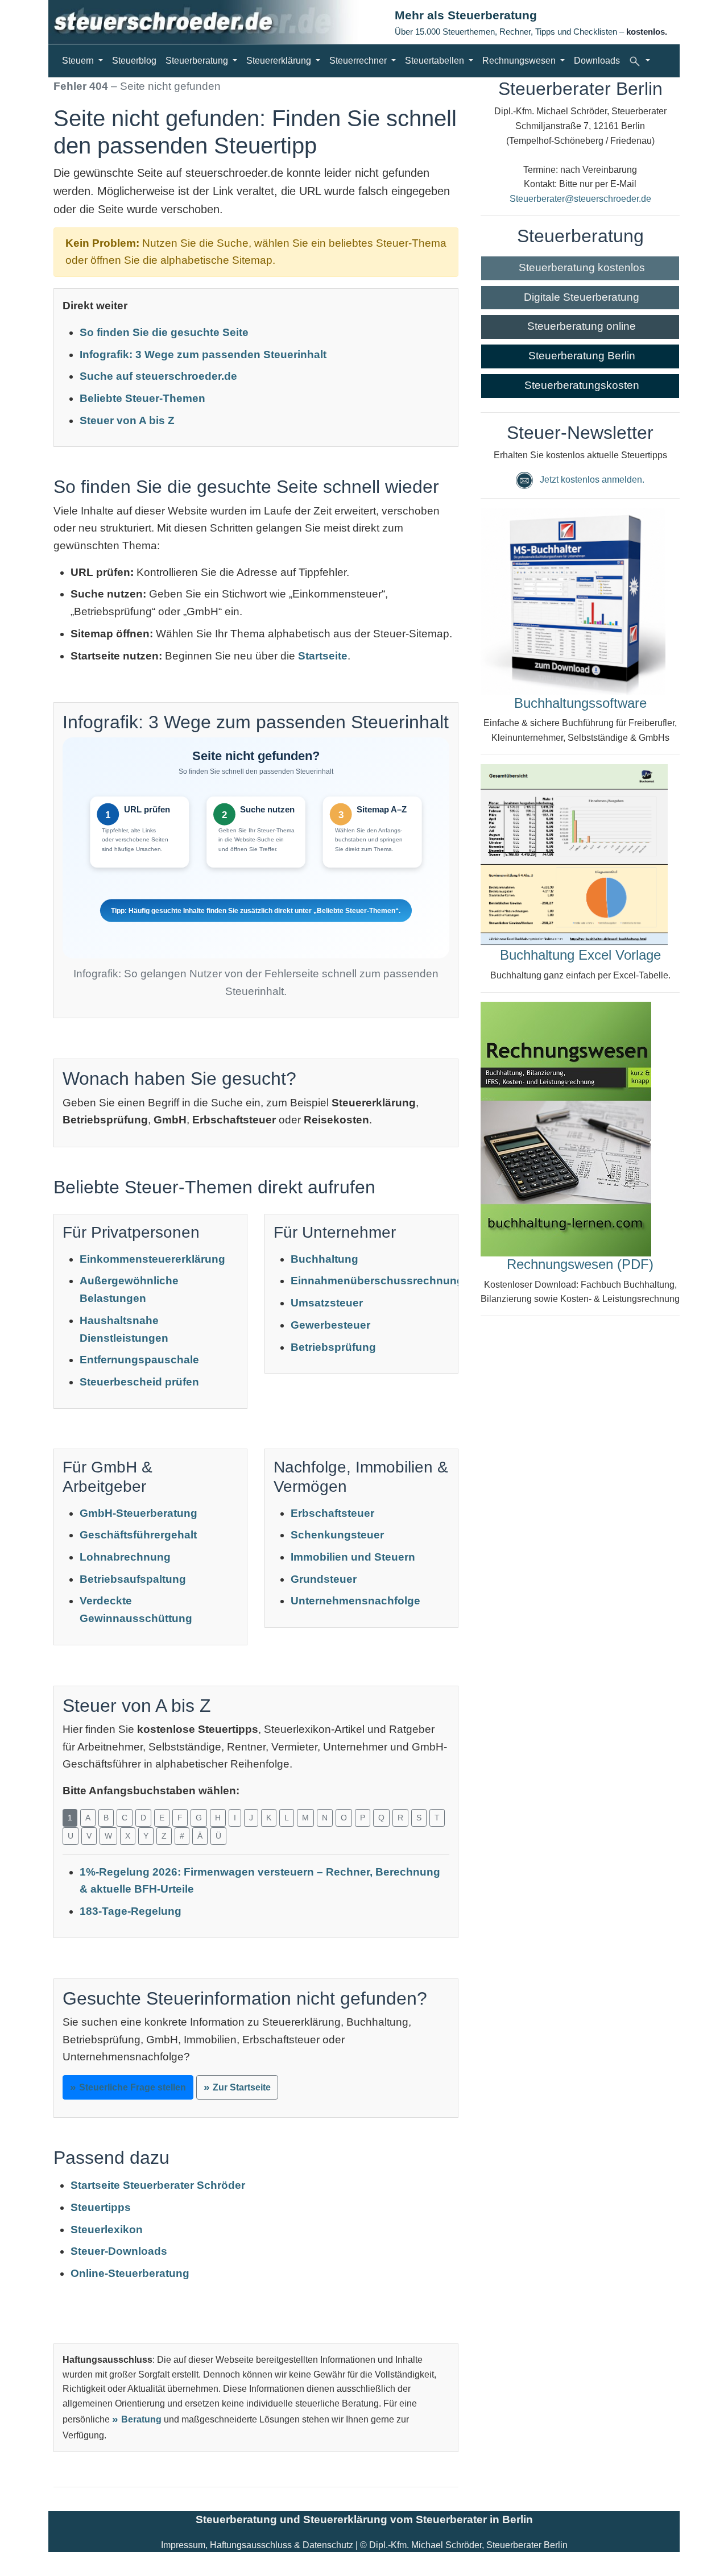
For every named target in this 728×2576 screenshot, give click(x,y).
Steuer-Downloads (119, 2251)
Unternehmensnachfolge (355, 1601)
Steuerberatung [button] (198, 61)
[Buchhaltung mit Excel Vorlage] (574, 855)
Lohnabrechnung (125, 1557)
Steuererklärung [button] (280, 61)
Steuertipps (101, 2207)
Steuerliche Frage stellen (133, 2087)
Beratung (141, 2419)
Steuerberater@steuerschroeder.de (580, 199)
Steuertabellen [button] (436, 61)
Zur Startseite (242, 2087)
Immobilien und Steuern (353, 1557)
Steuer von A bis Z (127, 420)
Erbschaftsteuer (332, 1513)
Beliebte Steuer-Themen (142, 398)
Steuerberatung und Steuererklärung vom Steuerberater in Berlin (364, 2519)
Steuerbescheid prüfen (139, 1382)
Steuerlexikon (107, 2229)
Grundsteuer (324, 1579)
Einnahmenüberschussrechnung (377, 1281)
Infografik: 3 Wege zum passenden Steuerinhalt (203, 354)
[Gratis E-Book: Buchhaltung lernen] (566, 1128)
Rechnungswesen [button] (520, 61)
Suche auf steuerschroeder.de (158, 376)
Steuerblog (134, 61)
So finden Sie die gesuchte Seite (164, 332)
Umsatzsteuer (327, 1303)
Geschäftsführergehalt (138, 1535)
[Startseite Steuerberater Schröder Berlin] (214, 22)
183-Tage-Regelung (131, 1911)
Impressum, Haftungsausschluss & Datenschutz (257, 2545)
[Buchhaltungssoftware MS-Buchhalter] (573, 601)
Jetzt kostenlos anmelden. (592, 480)
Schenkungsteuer (337, 1535)
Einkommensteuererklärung (152, 1259)
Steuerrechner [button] (359, 61)
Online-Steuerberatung (130, 2273)
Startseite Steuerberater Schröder (158, 2185)
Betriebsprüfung (333, 1347)
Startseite (323, 656)
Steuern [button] (79, 61)
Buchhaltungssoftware (580, 703)
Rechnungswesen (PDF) (580, 1264)
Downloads (597, 61)
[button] (639, 61)
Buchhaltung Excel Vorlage (580, 955)
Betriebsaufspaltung (133, 1579)
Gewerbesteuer (330, 1325)
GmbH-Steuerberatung (138, 1513)
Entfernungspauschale (139, 1360)
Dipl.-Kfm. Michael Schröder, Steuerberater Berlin (468, 2545)
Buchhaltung (324, 1259)
